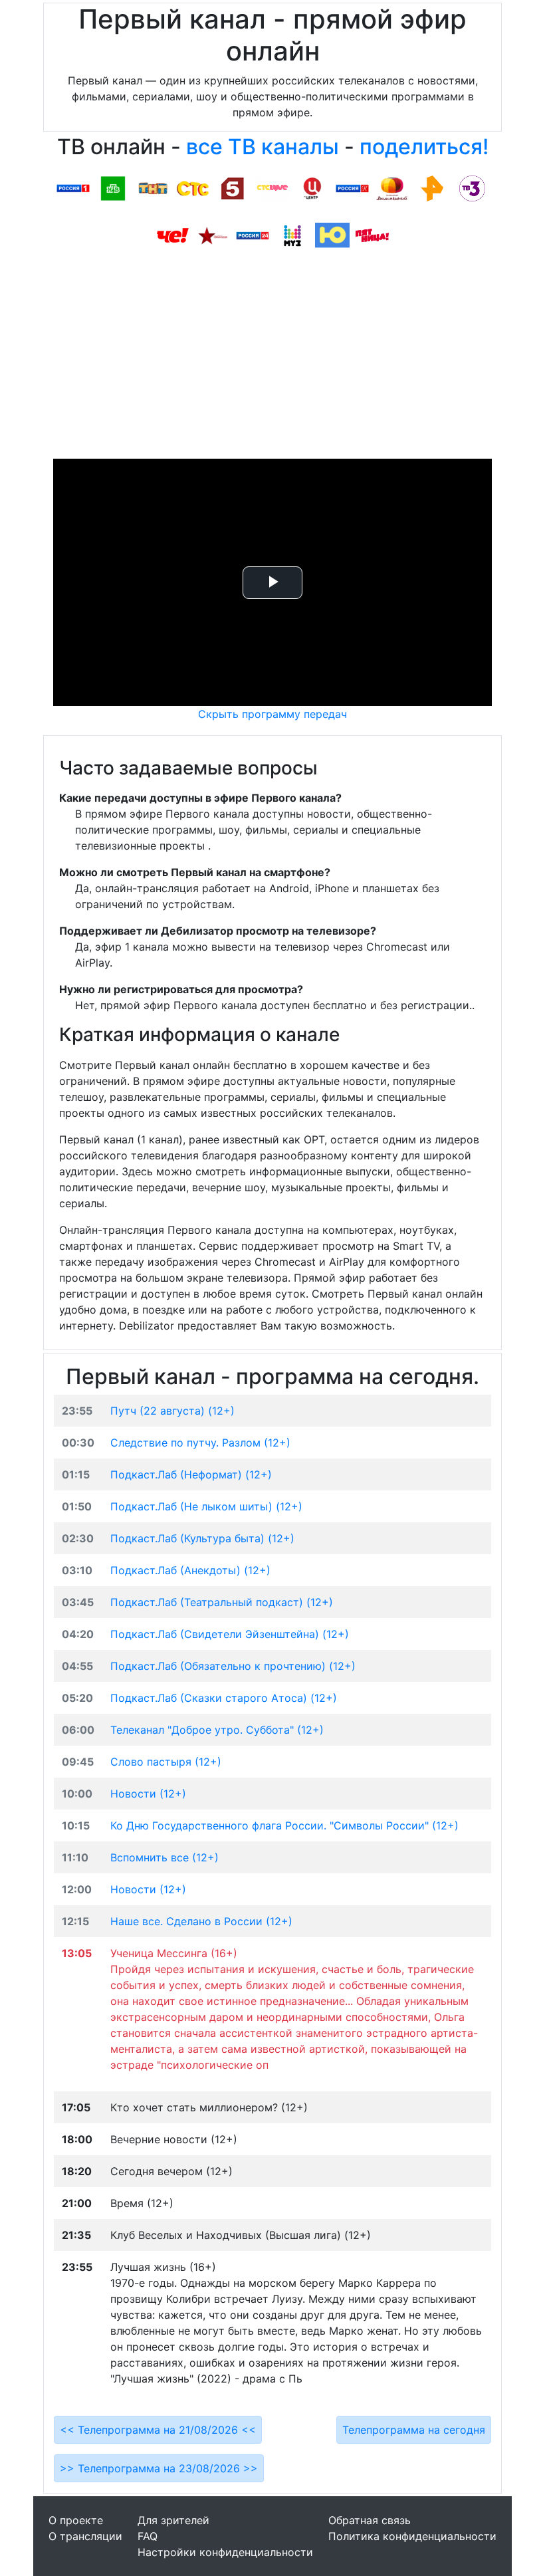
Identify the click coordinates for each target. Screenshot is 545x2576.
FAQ (148, 2536)
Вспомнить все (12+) (164, 1857)
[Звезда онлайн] (213, 235)
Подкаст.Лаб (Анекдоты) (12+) (190, 1570)
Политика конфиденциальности (412, 2536)
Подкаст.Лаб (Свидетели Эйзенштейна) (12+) (230, 1634)
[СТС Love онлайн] (272, 187)
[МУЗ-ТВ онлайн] (292, 235)
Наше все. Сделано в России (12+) (201, 1921)
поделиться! (424, 147)
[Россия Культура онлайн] (352, 187)
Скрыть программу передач (272, 714)
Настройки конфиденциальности (225, 2552)
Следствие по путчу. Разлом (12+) (200, 1443)
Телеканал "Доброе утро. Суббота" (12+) (217, 1730)
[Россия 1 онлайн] (73, 187)
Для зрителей (173, 2520)
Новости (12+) (148, 1794)
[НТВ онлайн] (113, 187)
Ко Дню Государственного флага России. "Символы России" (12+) (284, 1825)
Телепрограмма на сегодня (414, 2430)
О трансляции (85, 2536)
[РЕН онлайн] (432, 187)
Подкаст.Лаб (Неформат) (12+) (191, 1474)
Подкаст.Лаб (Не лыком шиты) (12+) (206, 1506)
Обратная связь (370, 2520)
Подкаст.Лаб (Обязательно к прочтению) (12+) (233, 1666)
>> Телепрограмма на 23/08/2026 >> (159, 2468)
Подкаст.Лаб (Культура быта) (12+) (202, 1538)
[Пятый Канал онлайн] (233, 187)
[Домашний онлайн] (392, 187)
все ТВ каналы (263, 147)
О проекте (76, 2520)
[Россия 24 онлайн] (253, 235)
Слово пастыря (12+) (166, 1762)
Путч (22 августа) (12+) (172, 1411)
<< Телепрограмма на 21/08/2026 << (158, 2430)
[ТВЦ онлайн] (312, 187)
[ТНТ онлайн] (153, 187)
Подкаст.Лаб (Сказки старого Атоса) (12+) (224, 1698)
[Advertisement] (272, 359)
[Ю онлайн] (332, 235)
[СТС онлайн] (193, 187)
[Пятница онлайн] (372, 235)
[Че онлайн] (173, 235)
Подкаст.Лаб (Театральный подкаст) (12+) (222, 1602)
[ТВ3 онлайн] (472, 187)
